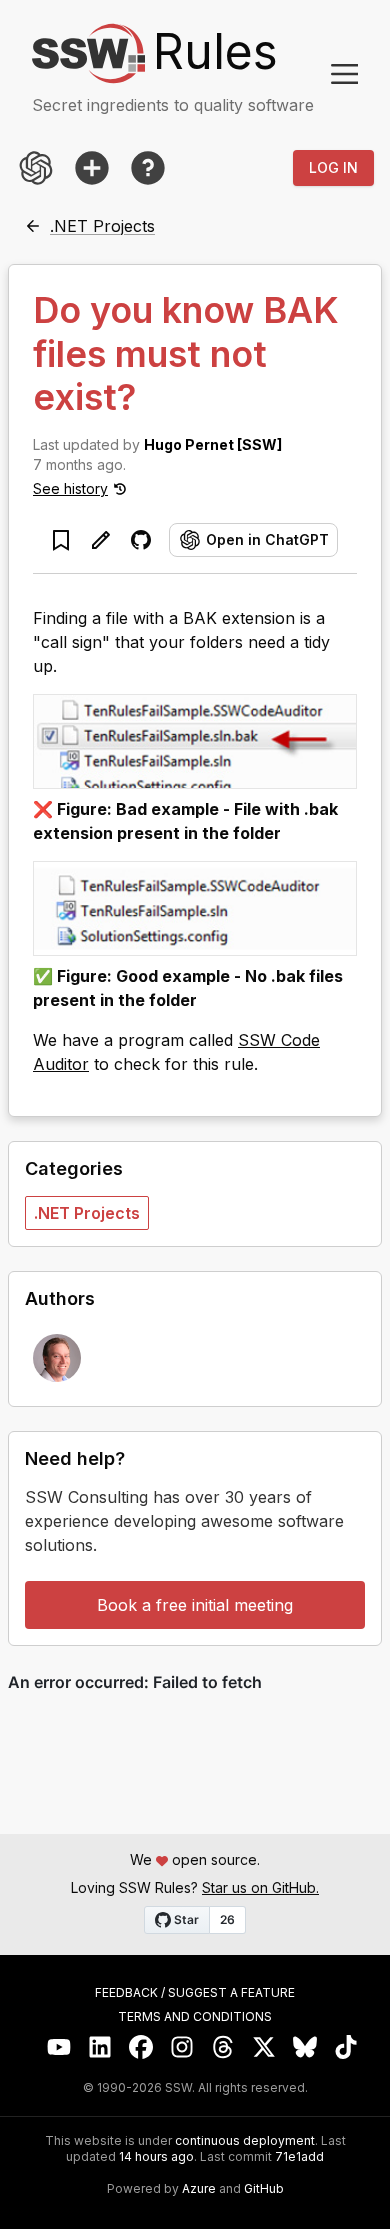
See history (70, 488)
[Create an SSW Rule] (92, 168)
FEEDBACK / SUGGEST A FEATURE (195, 1993)
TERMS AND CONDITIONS (195, 2017)
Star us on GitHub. (260, 1887)
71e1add (299, 2157)
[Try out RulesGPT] (36, 168)
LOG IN (333, 167)
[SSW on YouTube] (59, 2047)
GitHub (264, 2189)
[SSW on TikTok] (346, 2047)
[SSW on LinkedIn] (100, 2047)
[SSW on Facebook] (141, 2047)
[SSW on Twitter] (264, 2047)
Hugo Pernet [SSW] (213, 444)
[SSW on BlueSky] (305, 2047)
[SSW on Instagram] (182, 2047)
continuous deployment (245, 2141)
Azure (199, 2189)
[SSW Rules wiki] (148, 168)
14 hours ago (156, 2156)
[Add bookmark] (61, 540)
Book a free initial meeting (195, 1605)
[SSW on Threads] (223, 2047)
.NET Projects (87, 1213)
